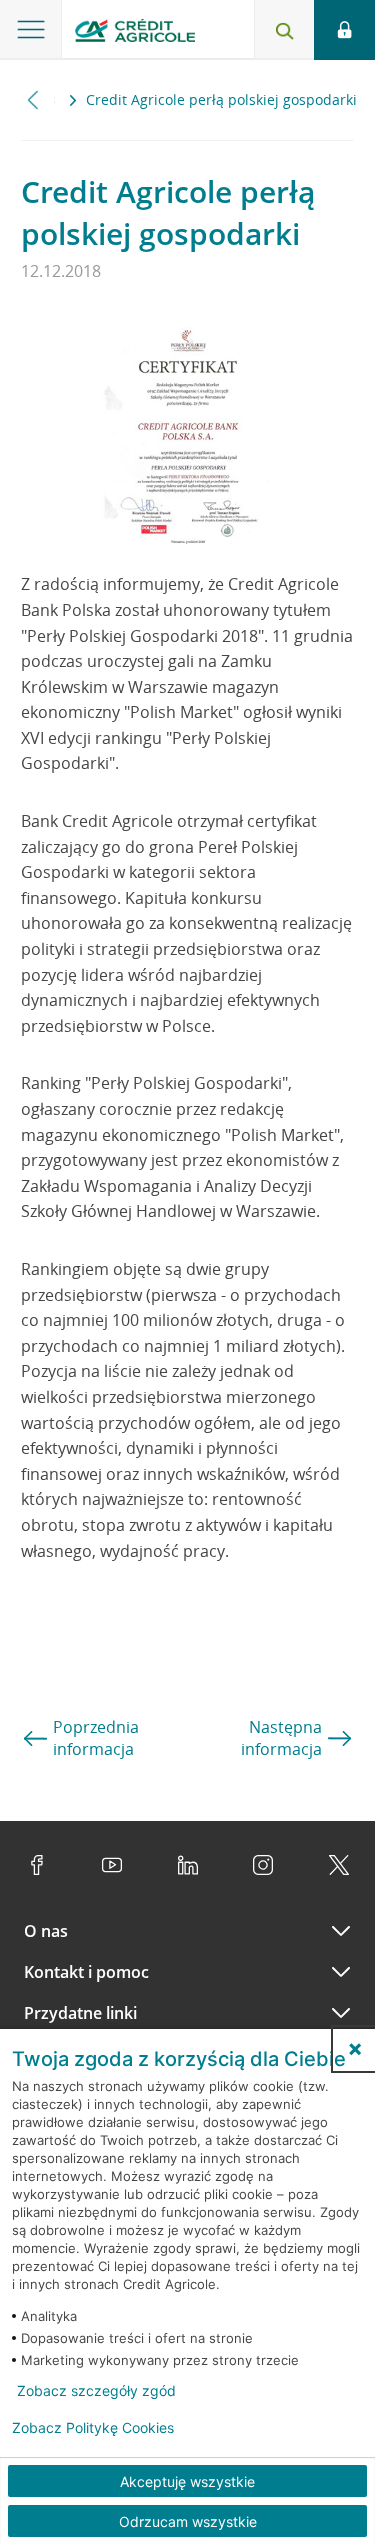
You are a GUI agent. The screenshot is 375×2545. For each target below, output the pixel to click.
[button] (355, 2049)
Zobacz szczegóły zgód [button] (96, 2391)
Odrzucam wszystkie (188, 2521)
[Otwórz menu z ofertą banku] (31, 30)
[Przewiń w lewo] (33, 99)
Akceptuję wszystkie (187, 2481)
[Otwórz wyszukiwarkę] (284, 30)
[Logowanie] (344, 30)
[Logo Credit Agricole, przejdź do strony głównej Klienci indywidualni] (135, 33)
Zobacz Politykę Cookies (93, 2428)
